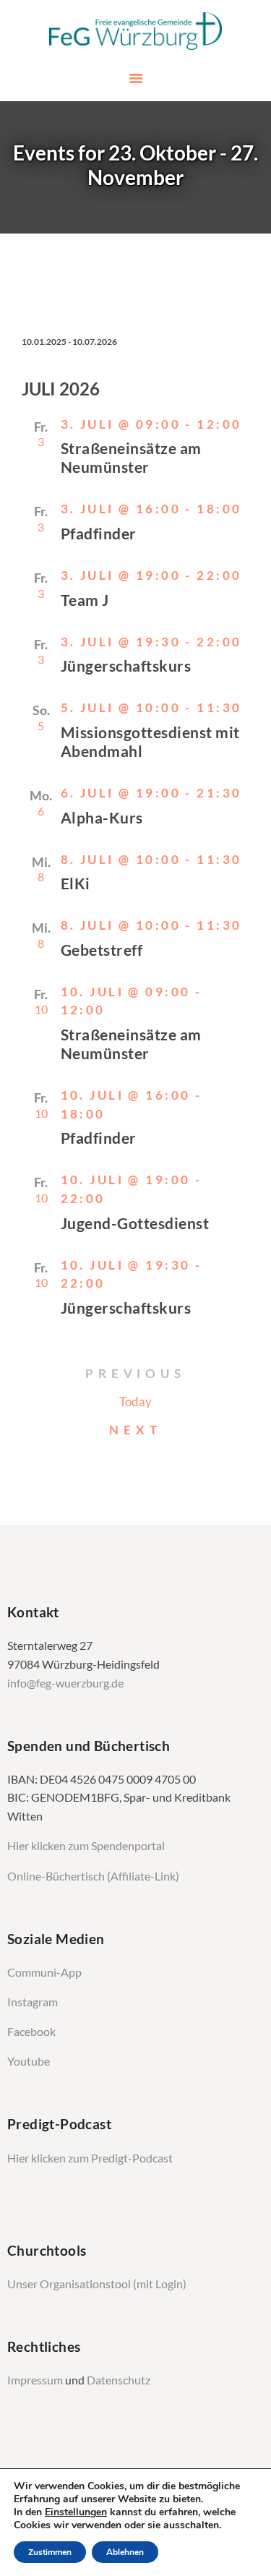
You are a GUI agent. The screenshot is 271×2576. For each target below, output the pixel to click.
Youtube (29, 2061)
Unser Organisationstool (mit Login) (97, 2284)
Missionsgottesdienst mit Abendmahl (150, 741)
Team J (85, 600)
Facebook (31, 2032)
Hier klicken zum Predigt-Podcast (90, 2158)
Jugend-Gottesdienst (135, 1223)
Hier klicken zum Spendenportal (86, 1846)
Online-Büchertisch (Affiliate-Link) (93, 1876)
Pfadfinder (99, 533)
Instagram (34, 2002)
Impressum (36, 2380)
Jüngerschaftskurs (126, 666)
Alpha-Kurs (102, 817)
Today (135, 1402)
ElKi (76, 883)
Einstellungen (76, 2512)
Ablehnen (125, 2552)
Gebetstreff (102, 950)
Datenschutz (119, 2380)
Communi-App (44, 1972)
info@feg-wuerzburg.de (65, 1683)
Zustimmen (50, 2552)
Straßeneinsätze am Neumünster (131, 457)
